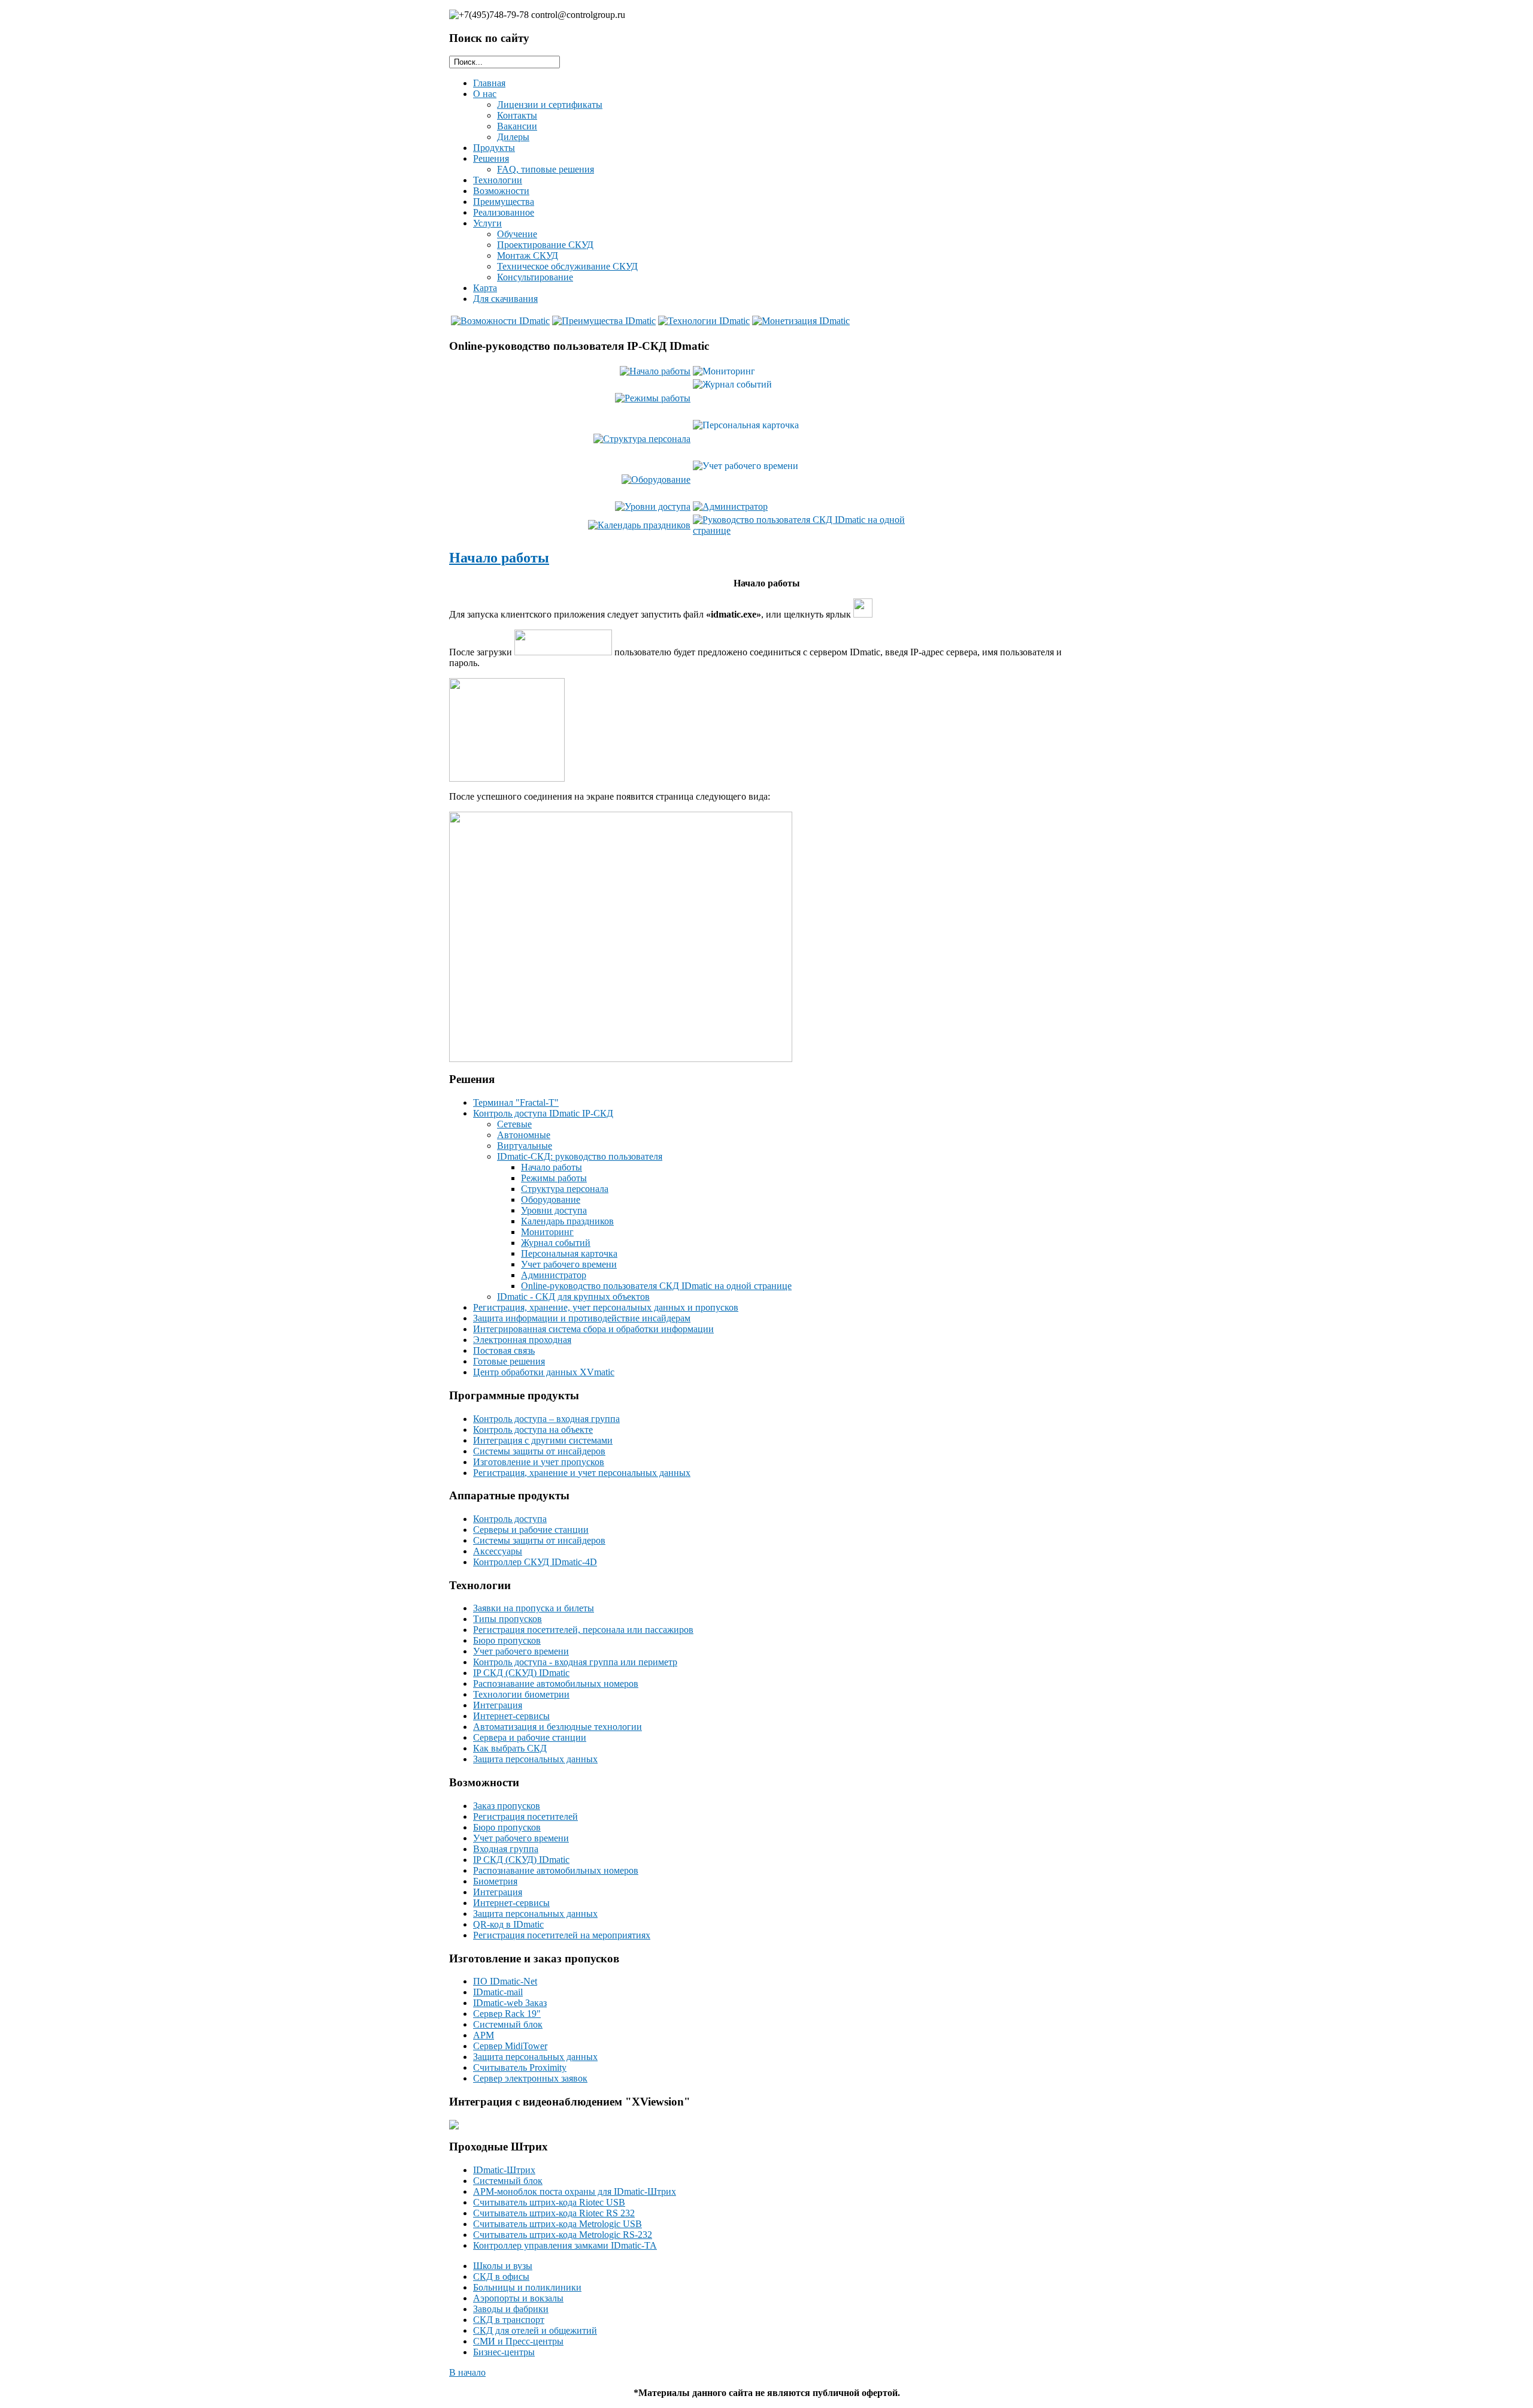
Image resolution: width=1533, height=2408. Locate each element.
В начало (467, 2372)
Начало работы (499, 558)
